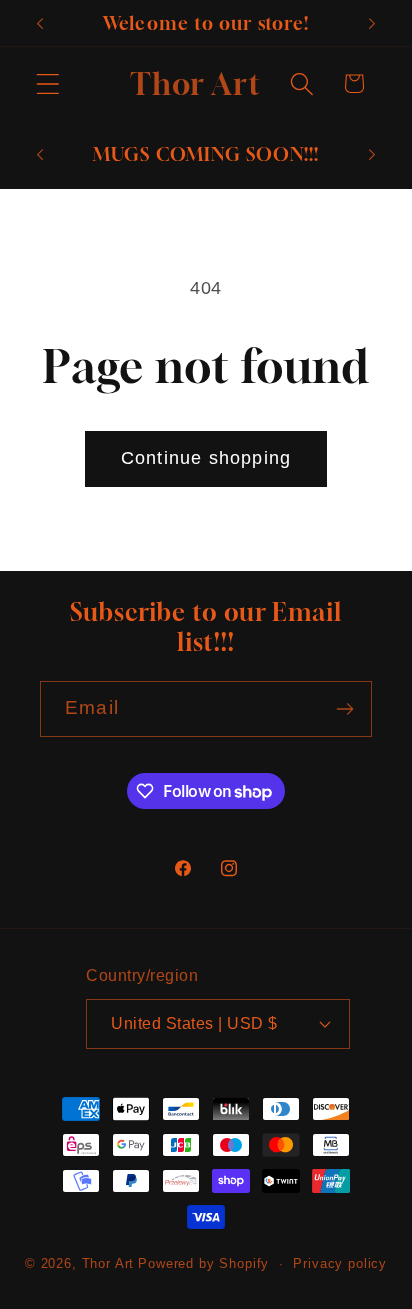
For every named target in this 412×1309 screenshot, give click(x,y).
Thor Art (108, 1263)
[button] (48, 83)
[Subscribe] (344, 709)
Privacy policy (340, 1263)
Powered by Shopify (203, 1263)
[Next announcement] (372, 23)
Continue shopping (206, 458)
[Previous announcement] (40, 23)
